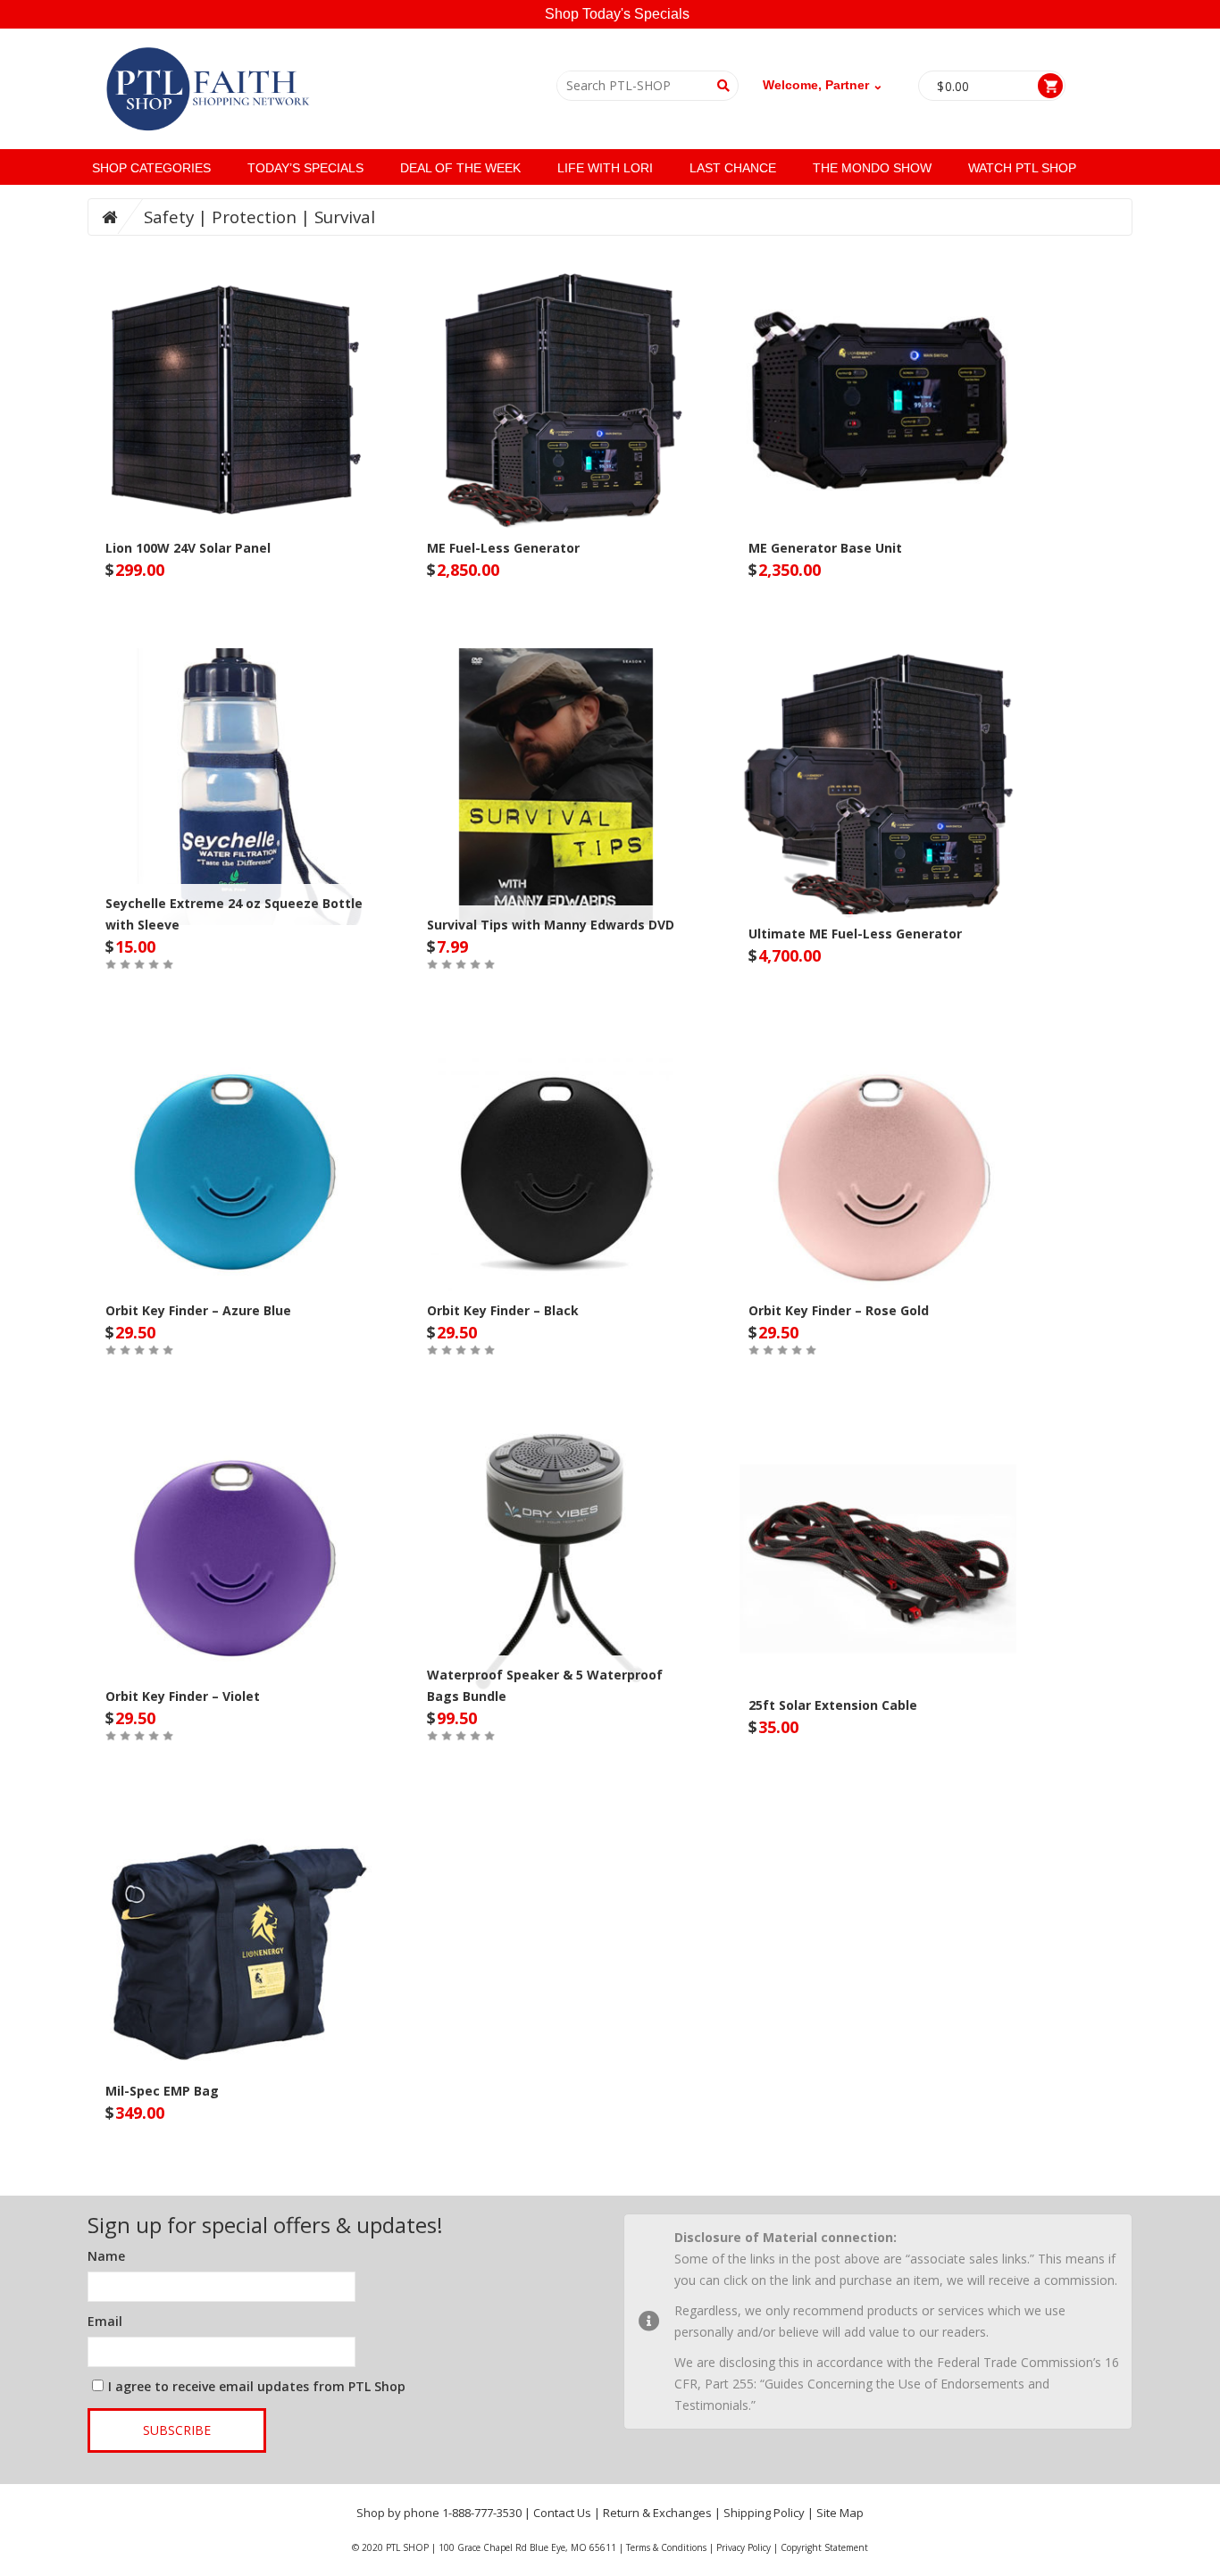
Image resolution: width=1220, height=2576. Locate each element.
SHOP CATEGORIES (151, 168)
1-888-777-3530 (482, 2513)
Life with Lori (605, 168)
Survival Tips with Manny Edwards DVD (551, 925)
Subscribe (177, 2430)
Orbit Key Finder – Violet (183, 1696)
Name (106, 2256)
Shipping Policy (764, 2513)
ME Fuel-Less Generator (503, 548)
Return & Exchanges (657, 2513)
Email (105, 2321)
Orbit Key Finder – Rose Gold (839, 1310)
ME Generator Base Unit (825, 548)
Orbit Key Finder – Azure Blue (198, 1310)
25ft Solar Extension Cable (833, 1705)
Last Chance (733, 168)
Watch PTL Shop (1022, 168)
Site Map (840, 2513)
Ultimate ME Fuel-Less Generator (855, 934)
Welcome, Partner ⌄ (823, 85)
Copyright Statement (824, 2547)
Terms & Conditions (666, 2547)
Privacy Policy (744, 2547)
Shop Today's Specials (617, 14)
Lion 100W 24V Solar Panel (188, 548)
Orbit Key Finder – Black (503, 1310)
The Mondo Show (872, 168)
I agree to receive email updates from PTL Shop (257, 2386)
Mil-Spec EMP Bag (162, 2091)
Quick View (235, 364)
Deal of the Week (460, 168)
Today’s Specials (305, 168)
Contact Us (562, 2513)
